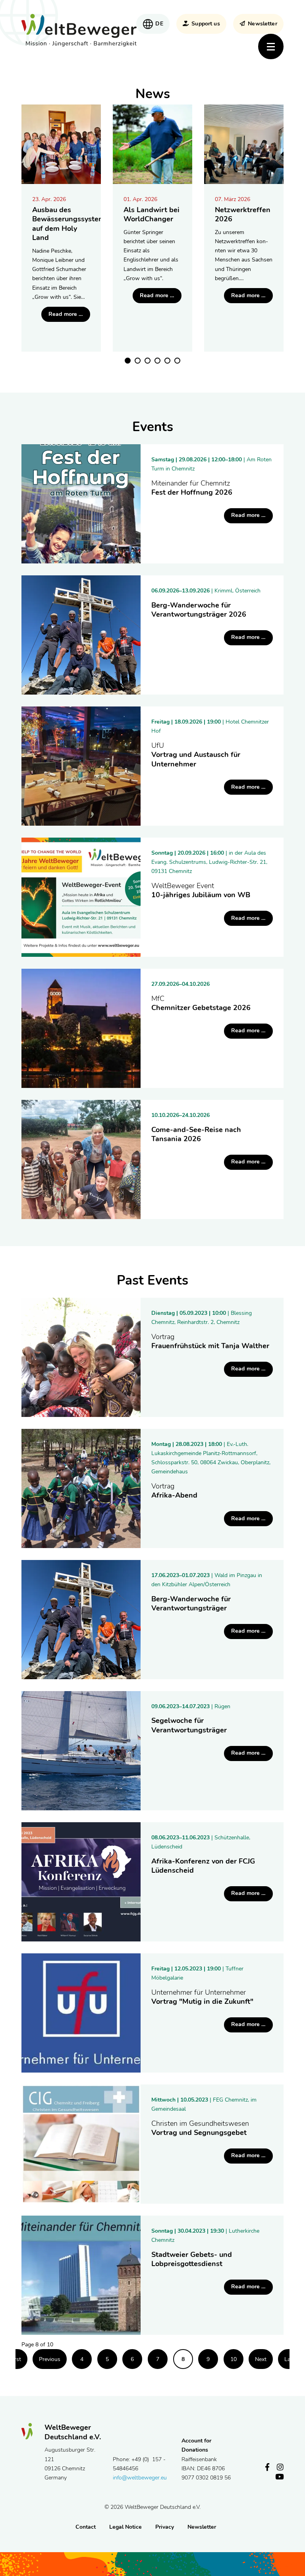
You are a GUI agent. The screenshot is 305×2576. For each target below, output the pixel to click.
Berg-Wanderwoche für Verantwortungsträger (191, 1604)
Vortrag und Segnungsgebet (200, 2128)
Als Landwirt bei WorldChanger (152, 215)
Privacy (165, 2527)
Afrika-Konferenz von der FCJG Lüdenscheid (203, 1866)
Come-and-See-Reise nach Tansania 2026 (196, 1134)
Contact (86, 2527)
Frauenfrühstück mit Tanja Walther (210, 1342)
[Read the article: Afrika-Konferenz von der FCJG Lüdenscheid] (81, 1882)
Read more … (69, 316)
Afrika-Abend (174, 1491)
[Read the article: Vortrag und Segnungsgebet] (81, 2144)
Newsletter (262, 24)
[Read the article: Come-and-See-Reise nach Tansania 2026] (81, 1159)
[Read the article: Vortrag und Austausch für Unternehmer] (81, 766)
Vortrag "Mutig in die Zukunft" (202, 1997)
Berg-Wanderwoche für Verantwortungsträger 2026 (199, 610)
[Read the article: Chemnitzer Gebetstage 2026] (81, 1028)
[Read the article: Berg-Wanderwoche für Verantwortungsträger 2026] (81, 635)
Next (261, 2359)
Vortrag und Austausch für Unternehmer (196, 755)
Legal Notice (125, 2527)
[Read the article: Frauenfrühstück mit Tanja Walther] (81, 1357)
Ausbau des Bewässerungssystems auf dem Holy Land (70, 224)
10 (234, 2359)
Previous (50, 2359)
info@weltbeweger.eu (140, 2478)
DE (159, 24)
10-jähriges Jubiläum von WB (201, 891)
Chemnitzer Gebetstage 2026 (201, 1003)
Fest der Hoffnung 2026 (192, 488)
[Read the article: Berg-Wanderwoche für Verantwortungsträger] (81, 1620)
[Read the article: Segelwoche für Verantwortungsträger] (81, 1751)
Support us (206, 24)
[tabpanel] (61, 228)
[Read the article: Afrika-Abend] (81, 1488)
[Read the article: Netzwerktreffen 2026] (244, 144)
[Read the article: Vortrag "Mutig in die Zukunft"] (81, 2013)
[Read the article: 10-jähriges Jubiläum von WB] (81, 897)
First (15, 2359)
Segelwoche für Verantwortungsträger (189, 1725)
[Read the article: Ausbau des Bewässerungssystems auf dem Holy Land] (61, 144)
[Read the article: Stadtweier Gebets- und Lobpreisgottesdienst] (81, 2275)
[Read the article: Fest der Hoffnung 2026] (81, 504)
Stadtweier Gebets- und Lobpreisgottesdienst (192, 2259)
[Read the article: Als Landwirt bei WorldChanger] (152, 144)
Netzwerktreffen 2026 (243, 215)
